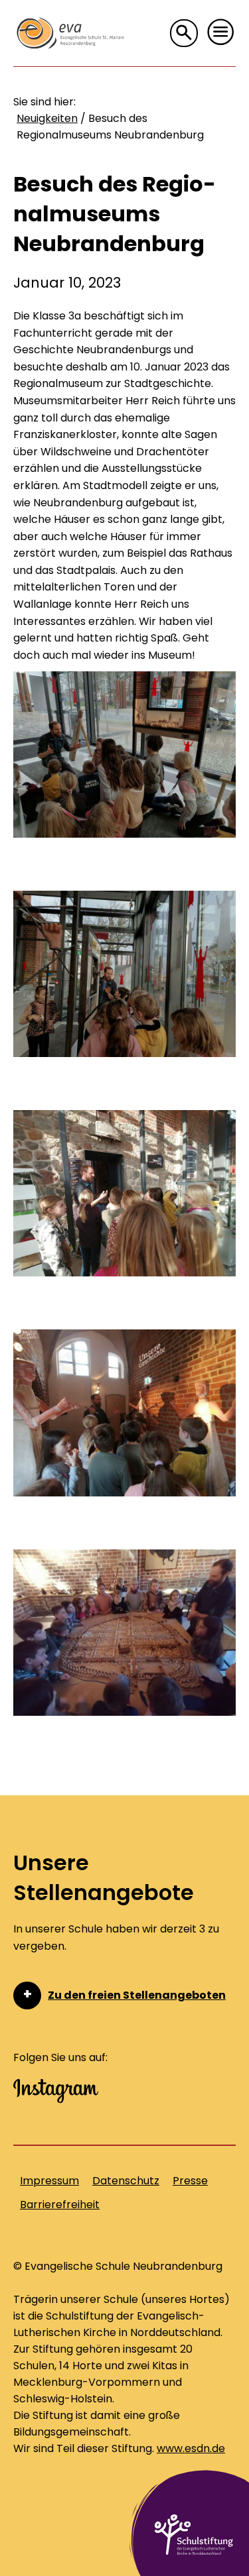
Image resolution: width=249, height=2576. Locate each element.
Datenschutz (126, 2181)
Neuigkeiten (47, 118)
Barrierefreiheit (60, 2205)
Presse (190, 2181)
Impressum (49, 2181)
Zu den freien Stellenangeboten (137, 1995)
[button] (221, 32)
